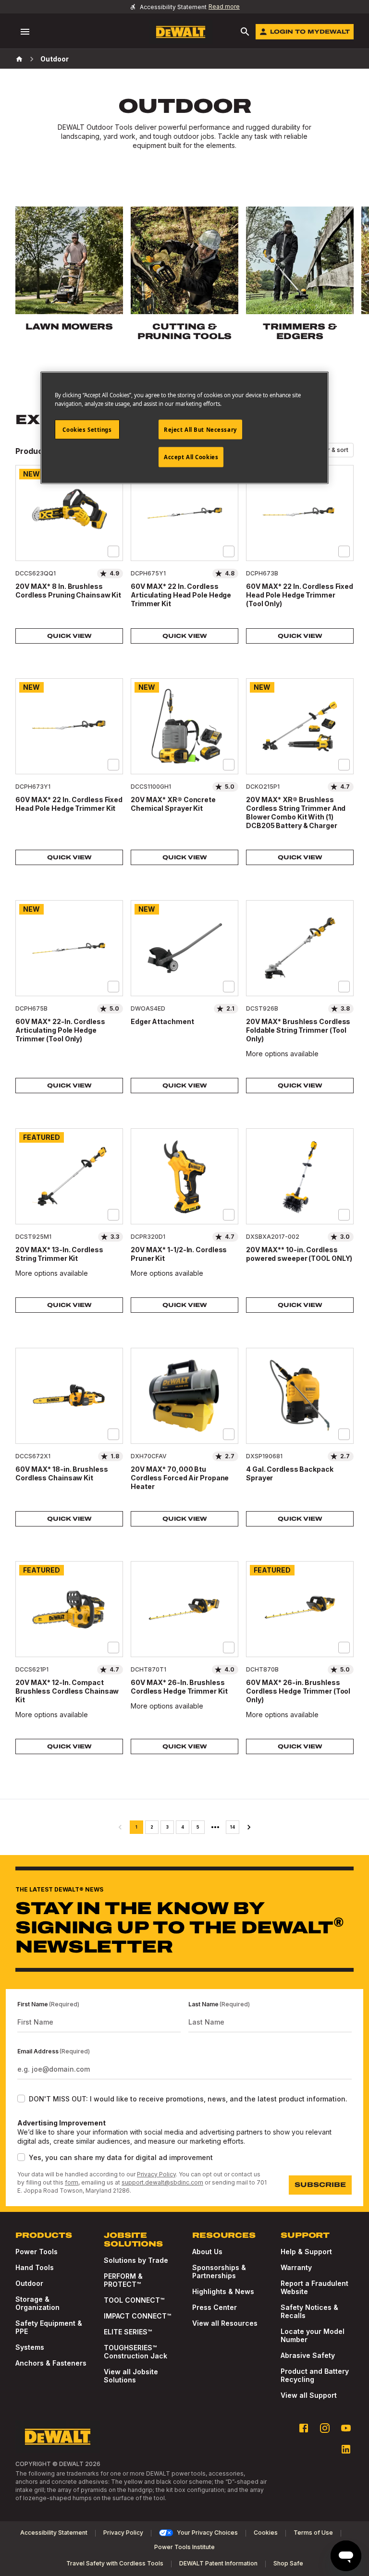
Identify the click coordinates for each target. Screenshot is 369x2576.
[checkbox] (113, 551)
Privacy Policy (156, 2174)
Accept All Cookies (191, 457)
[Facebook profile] (304, 2428)
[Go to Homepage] (181, 32)
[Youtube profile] (346, 2428)
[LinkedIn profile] (346, 2449)
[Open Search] (245, 32)
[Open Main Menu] (25, 32)
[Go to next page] (249, 1827)
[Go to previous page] (120, 1827)
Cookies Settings (87, 429)
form (72, 2182)
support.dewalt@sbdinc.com (162, 2182)
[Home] (19, 59)
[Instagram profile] (325, 2428)
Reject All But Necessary (200, 429)
